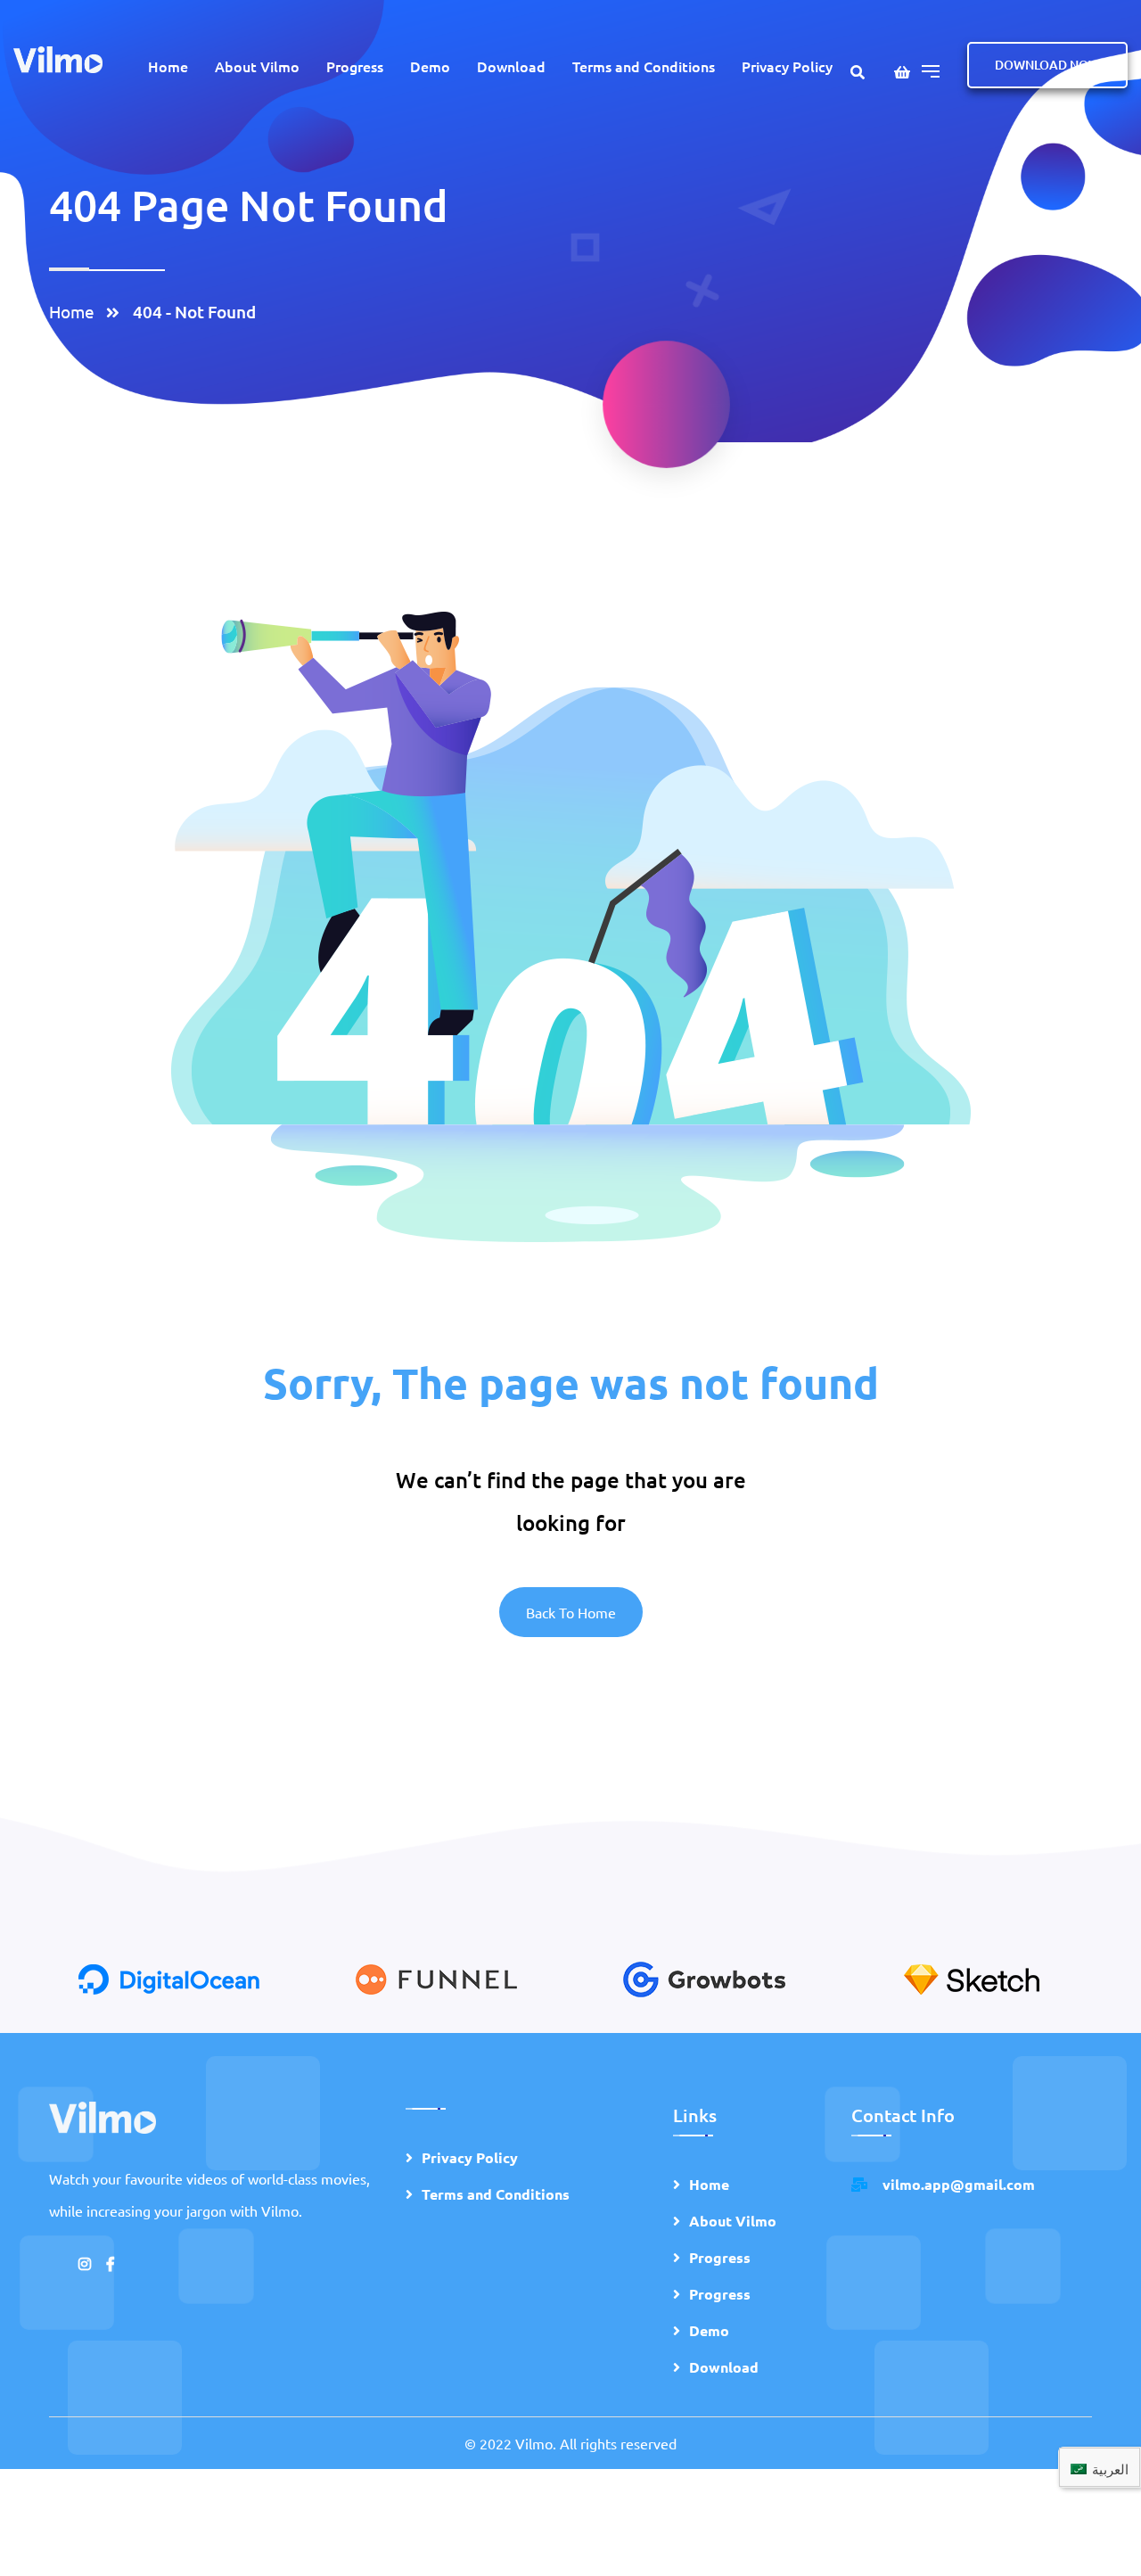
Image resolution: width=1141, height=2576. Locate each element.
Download (511, 66)
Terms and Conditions (644, 66)
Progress (355, 66)
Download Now (1047, 65)
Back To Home (571, 1612)
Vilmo (534, 2443)
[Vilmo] (58, 58)
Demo (430, 66)
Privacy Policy (787, 66)
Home (168, 66)
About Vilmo (257, 66)
